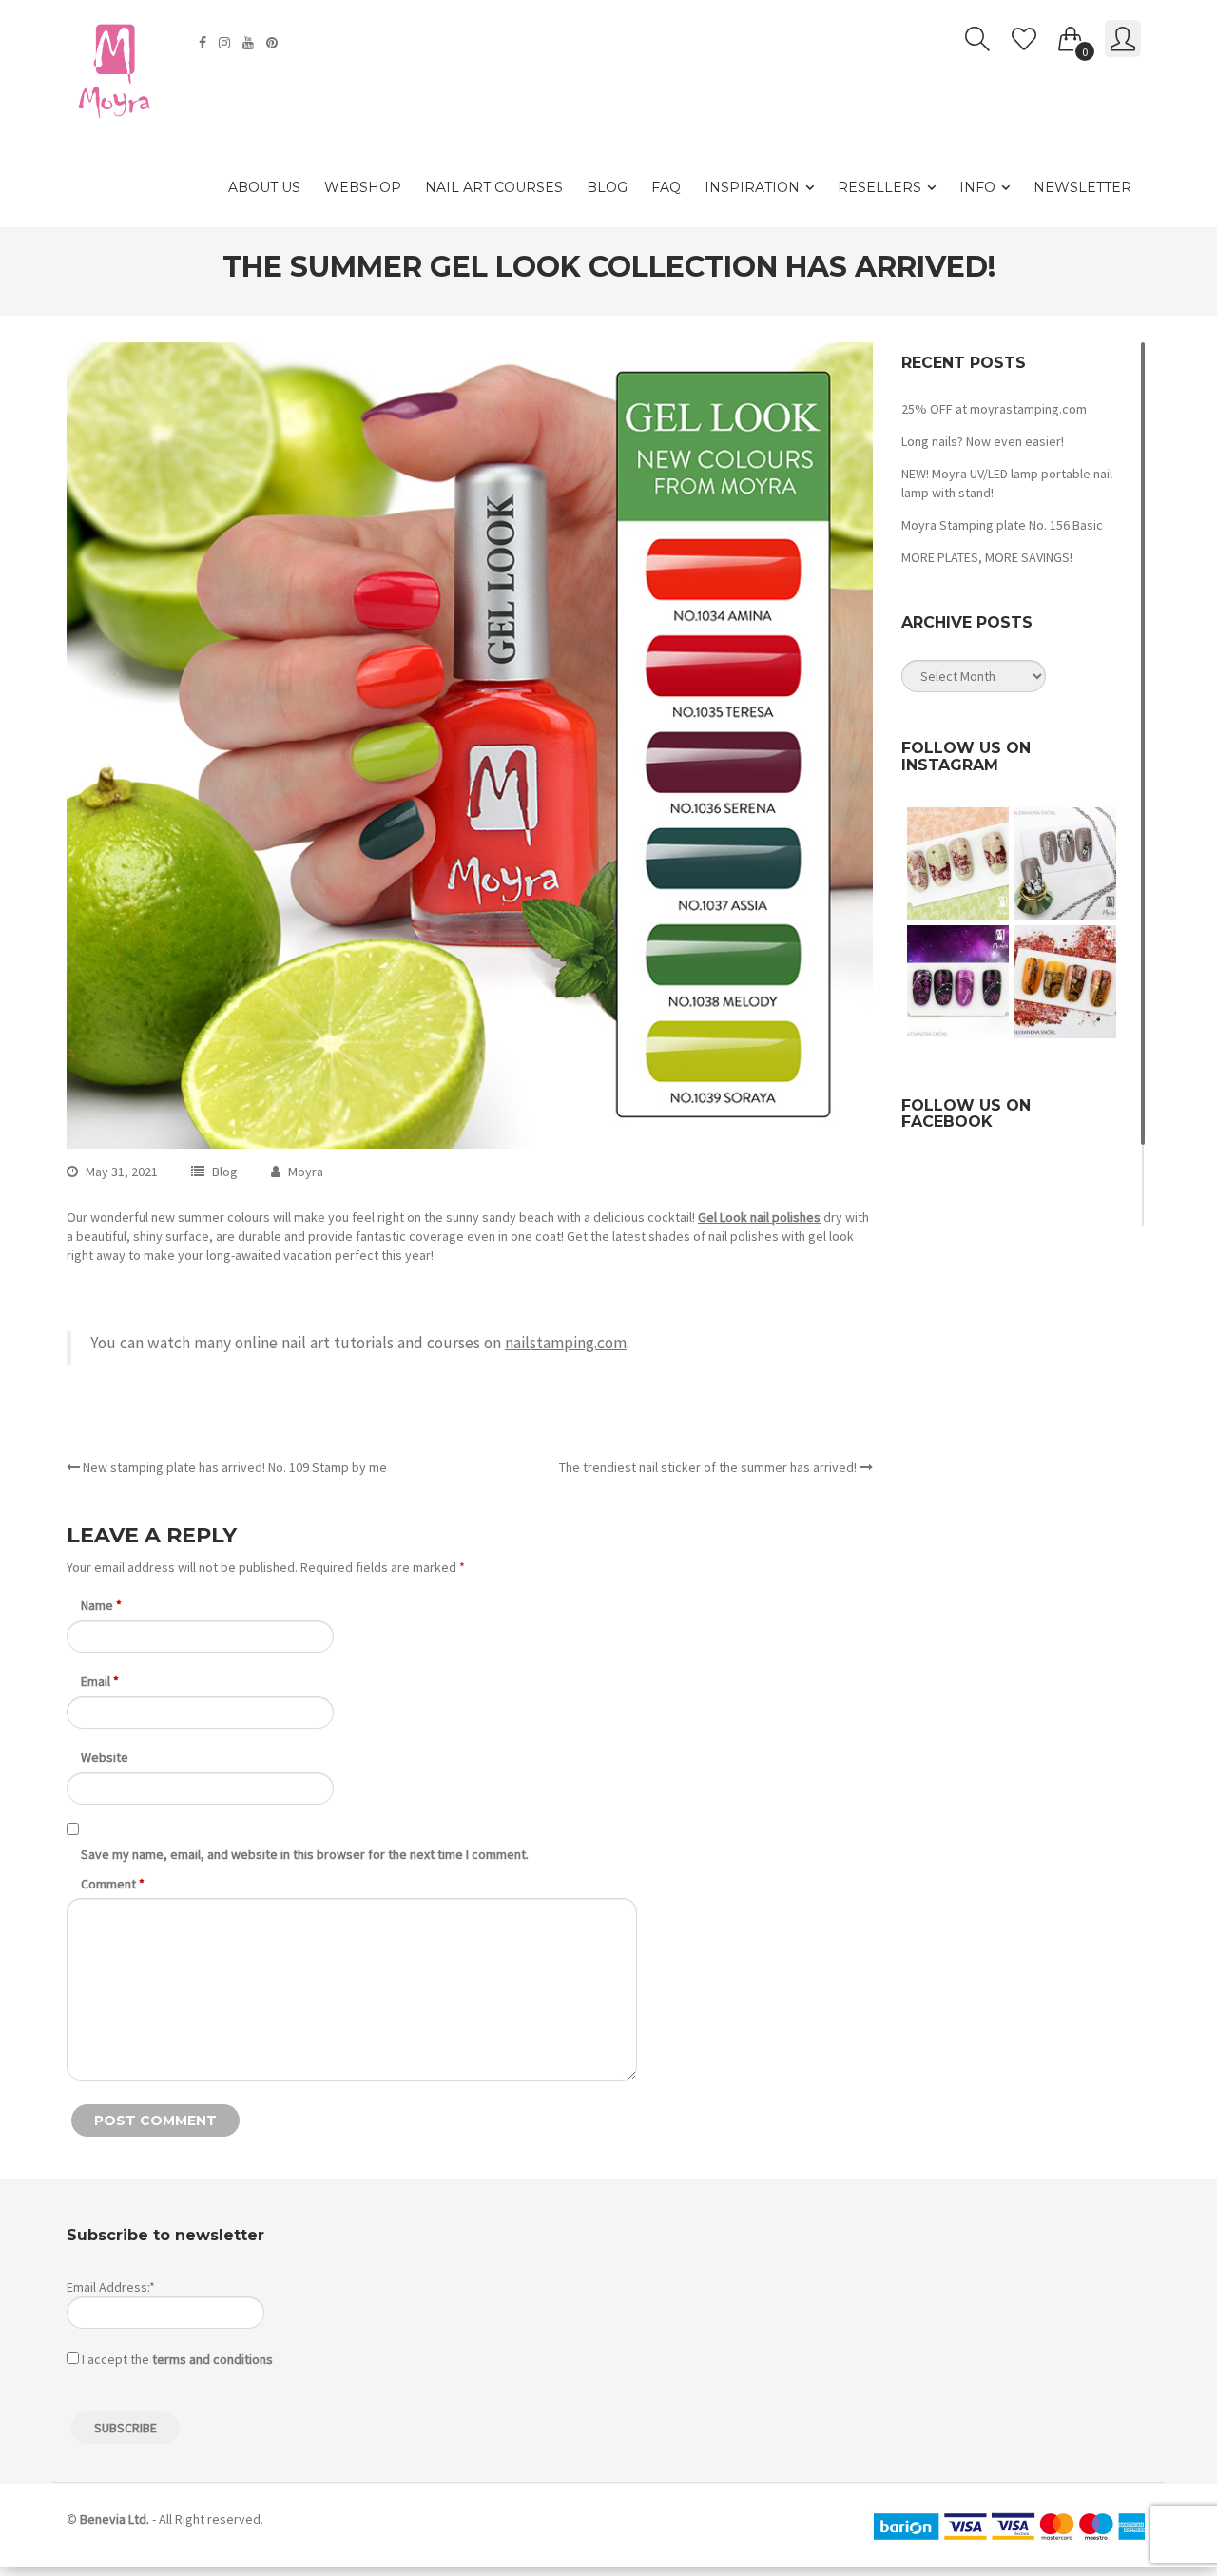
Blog (607, 187)
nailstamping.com (566, 1343)
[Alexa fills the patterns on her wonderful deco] (1065, 863)
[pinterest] (274, 43)
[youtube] (251, 43)
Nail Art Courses (494, 187)
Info (977, 187)
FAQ (666, 187)
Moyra (306, 1172)
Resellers (879, 187)
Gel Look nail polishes (759, 1217)
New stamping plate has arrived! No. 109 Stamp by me (233, 1467)
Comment (113, 1884)
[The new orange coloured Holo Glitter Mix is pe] (1065, 981)
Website (105, 1757)
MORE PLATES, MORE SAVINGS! (987, 557)
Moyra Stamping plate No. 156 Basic (1002, 525)
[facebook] (205, 43)
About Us (264, 187)
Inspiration (752, 187)
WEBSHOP (363, 187)
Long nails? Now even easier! (983, 441)
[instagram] (227, 43)
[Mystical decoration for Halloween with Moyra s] (958, 981)
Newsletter (1082, 187)
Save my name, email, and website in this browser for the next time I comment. (305, 1854)
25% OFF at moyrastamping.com (994, 409)
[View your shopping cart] (1071, 35)
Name (101, 1605)
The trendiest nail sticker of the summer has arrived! (709, 1467)
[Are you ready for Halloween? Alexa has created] (958, 863)
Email (100, 1681)
